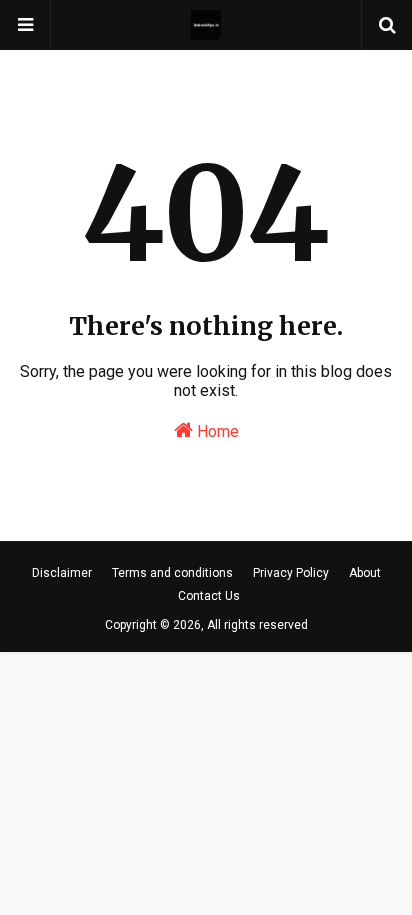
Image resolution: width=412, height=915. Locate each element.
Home (216, 431)
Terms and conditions (172, 573)
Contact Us (209, 596)
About (365, 573)
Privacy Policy (291, 573)
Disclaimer (62, 573)
